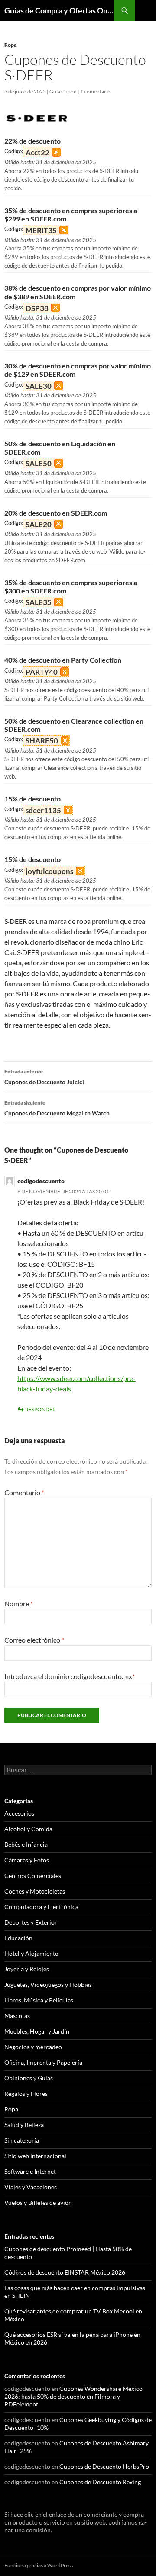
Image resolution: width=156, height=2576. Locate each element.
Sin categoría (22, 2140)
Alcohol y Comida (28, 1829)
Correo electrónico (34, 1640)
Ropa (10, 45)
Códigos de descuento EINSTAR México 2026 (65, 2272)
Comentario (24, 1492)
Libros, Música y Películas (39, 2000)
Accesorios (19, 1813)
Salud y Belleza (24, 2125)
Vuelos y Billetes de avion (38, 2203)
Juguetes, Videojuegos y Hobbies (48, 1985)
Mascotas (17, 2016)
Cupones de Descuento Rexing (100, 2482)
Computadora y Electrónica (41, 1907)
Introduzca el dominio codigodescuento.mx (70, 1676)
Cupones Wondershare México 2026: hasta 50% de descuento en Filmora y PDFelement (73, 2396)
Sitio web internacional (35, 2156)
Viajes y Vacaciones (31, 2187)
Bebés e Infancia (26, 1844)
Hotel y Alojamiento (31, 1953)
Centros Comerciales (33, 1876)
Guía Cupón (63, 91)
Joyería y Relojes (27, 1969)
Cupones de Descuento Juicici (44, 1077)
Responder (41, 1409)
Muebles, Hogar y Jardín (37, 2031)
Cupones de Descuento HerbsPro (104, 2466)
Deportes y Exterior (31, 1922)
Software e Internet (30, 2171)
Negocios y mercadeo (33, 2047)
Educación (18, 1938)
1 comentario (95, 91)
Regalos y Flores (26, 2094)
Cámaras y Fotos (27, 1860)
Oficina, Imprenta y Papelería (43, 2062)
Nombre (19, 1604)
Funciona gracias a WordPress (39, 2565)
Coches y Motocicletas (35, 1891)
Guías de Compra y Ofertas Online (59, 10)
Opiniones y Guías (29, 2078)
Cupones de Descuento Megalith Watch (57, 1108)
